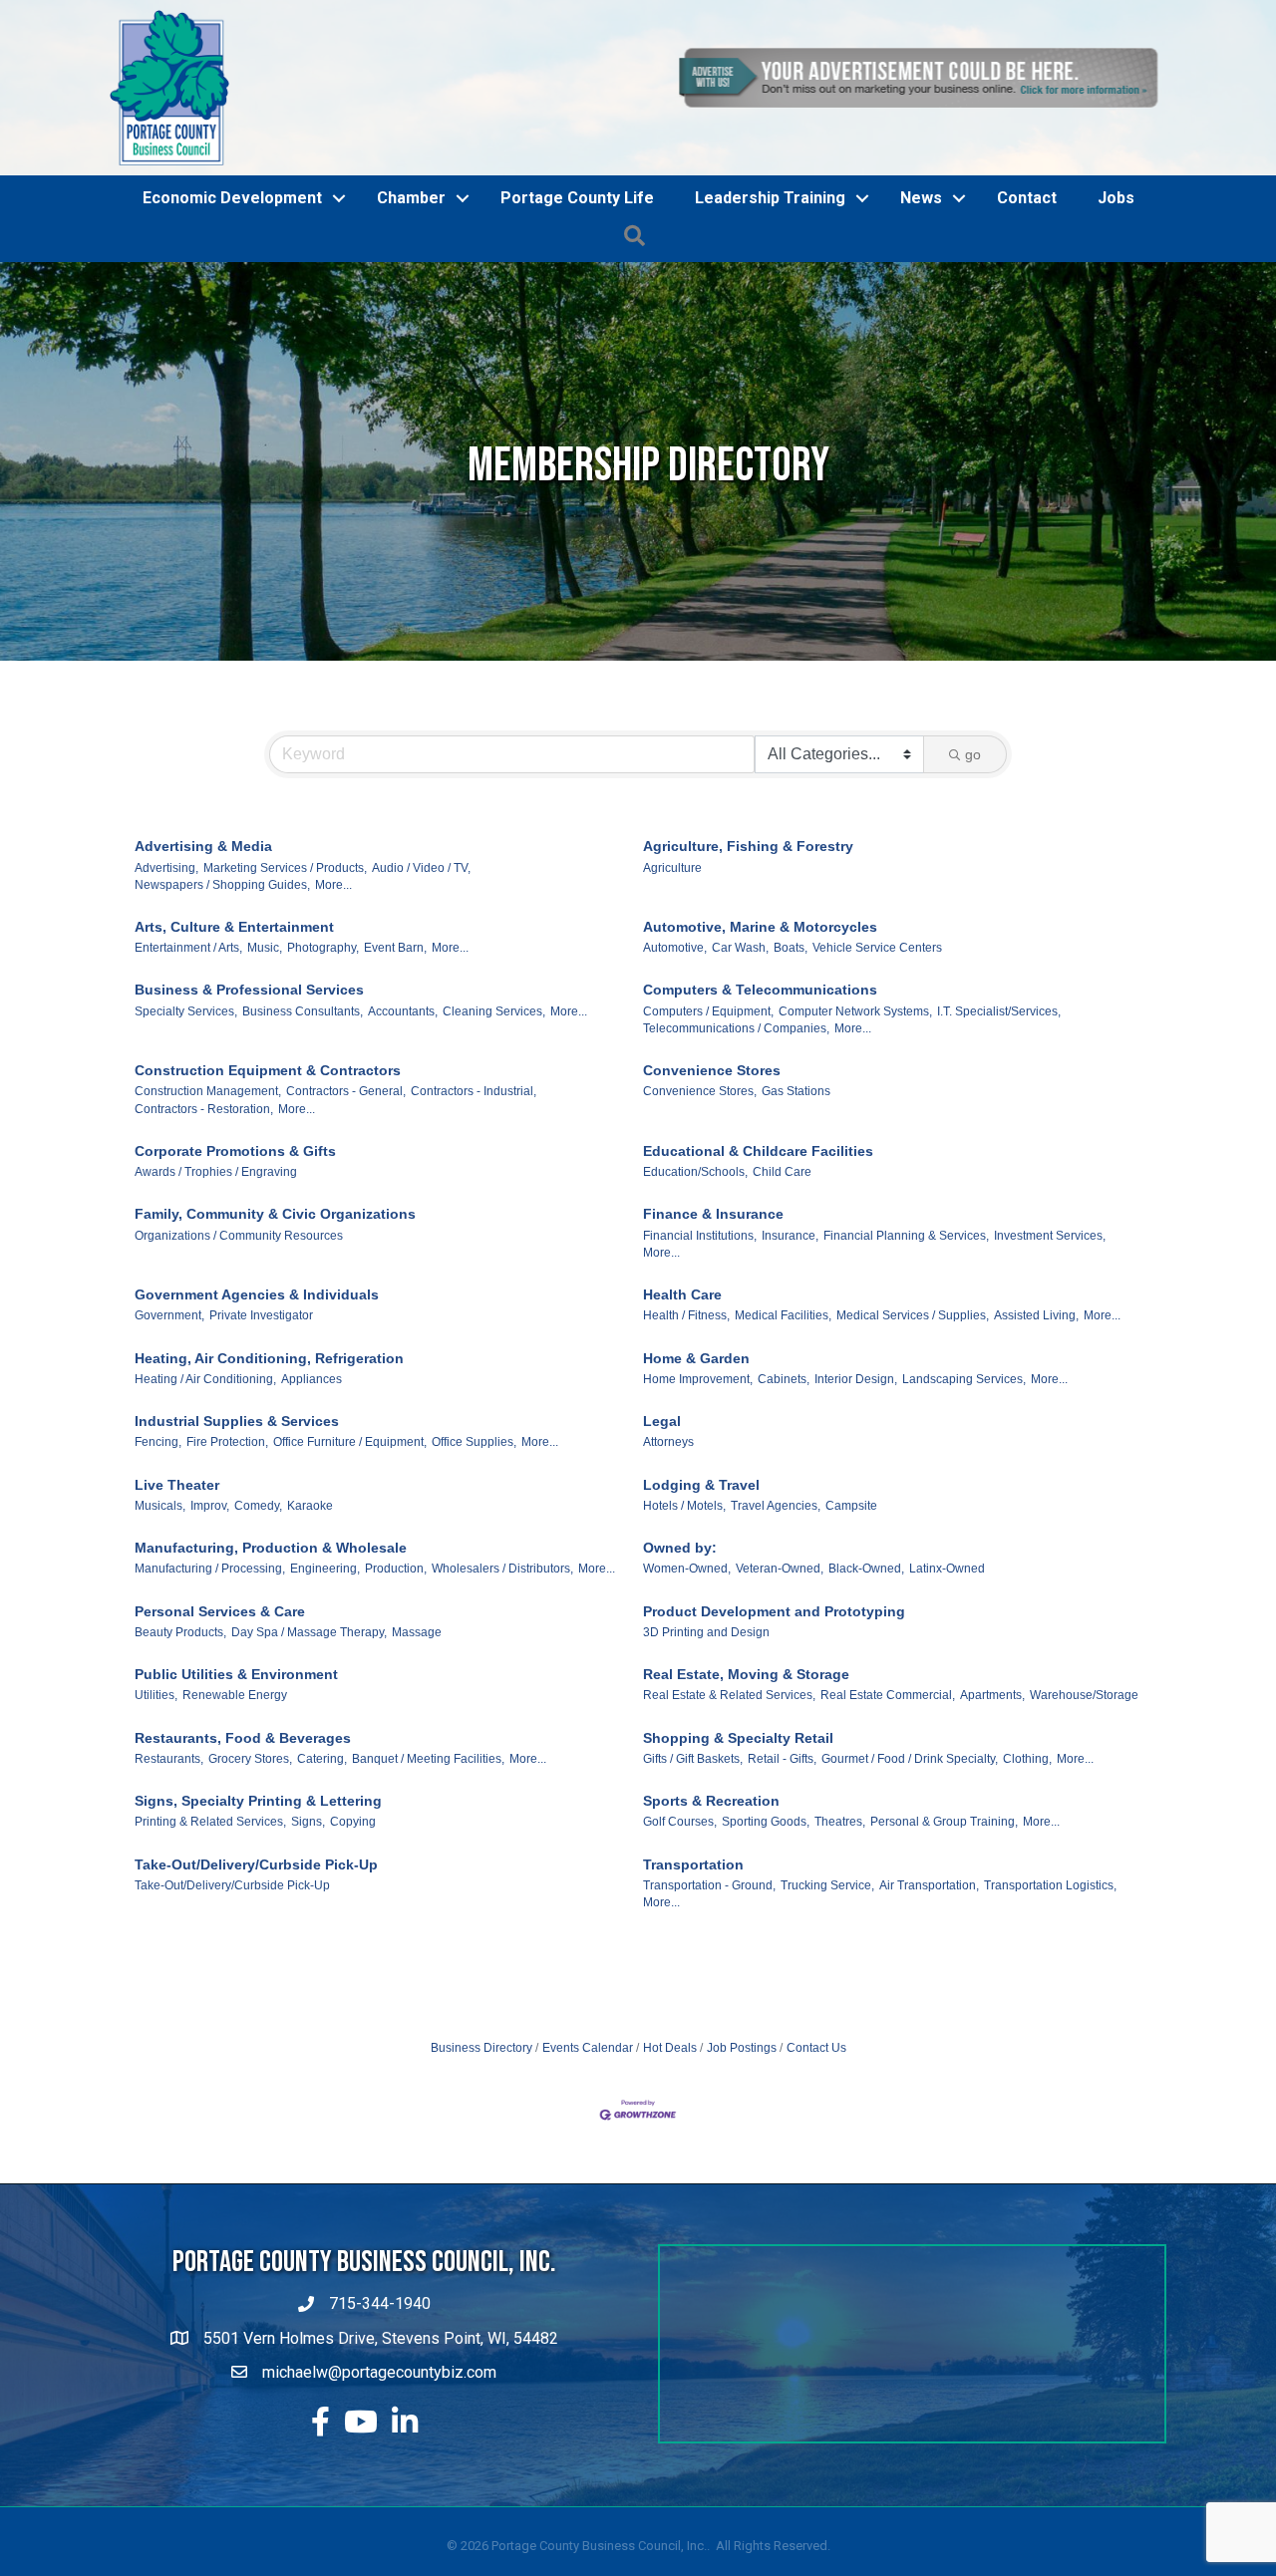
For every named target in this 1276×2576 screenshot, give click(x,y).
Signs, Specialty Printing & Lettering (258, 1914)
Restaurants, (169, 1871)
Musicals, (160, 1618)
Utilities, (156, 1809)
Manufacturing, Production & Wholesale (271, 1661)
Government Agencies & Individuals (257, 1408)
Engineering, (325, 1682)
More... (333, 998)
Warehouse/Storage (1084, 1809)
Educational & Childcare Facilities (758, 1264)
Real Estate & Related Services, (729, 1809)
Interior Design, (856, 1492)
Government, (169, 1429)
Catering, (322, 1871)
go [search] (973, 868)
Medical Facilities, (783, 1429)
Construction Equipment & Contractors (268, 1184)
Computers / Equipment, (708, 1124)
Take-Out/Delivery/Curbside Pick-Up (256, 1977)
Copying (353, 1935)
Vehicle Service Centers (877, 1061)
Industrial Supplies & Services (237, 1535)
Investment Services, (1050, 1348)
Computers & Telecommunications (760, 1103)
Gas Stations (796, 1205)
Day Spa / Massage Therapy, (309, 1745)
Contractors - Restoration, (204, 1222)
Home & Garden (696, 1471)
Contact (1027, 311)
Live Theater (177, 1597)
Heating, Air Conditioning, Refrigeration (269, 1471)
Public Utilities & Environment (236, 1788)
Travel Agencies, (776, 1618)
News (921, 311)
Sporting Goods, (766, 1935)
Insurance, (790, 1348)
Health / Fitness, (686, 1429)
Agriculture (672, 981)
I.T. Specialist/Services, (999, 1124)
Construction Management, (208, 1205)
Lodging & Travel (701, 1597)
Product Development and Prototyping (774, 1724)
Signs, (308, 1935)
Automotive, (675, 1061)
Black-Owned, (866, 1682)
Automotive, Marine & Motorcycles (760, 1040)
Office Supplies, (474, 1556)
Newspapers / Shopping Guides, (222, 998)
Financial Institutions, (700, 1348)
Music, (265, 1061)
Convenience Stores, (700, 1205)
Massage (417, 1745)
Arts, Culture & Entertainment (234, 1040)
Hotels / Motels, (684, 1618)
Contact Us (816, 2161)
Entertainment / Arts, (188, 1061)
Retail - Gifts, (782, 1871)
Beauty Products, (180, 1745)
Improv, (210, 1618)
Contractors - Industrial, (474, 1205)
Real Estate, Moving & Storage (746, 1788)
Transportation (693, 1977)
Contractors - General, (346, 1205)
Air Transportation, (929, 1998)
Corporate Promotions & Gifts (235, 1264)
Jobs (1116, 311)
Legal (662, 1535)
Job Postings (742, 2161)
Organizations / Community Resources (239, 1348)
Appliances (312, 1492)
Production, (396, 1682)
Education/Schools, (695, 1286)
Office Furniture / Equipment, (350, 1556)
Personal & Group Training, (944, 1935)
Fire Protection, (227, 1556)
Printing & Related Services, (210, 1935)
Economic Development (232, 311)
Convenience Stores (712, 1184)
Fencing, (158, 1556)
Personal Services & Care (220, 1724)
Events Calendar (588, 2161)
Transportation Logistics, (1050, 1998)
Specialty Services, (186, 1124)
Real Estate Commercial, (888, 1809)
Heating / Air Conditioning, (205, 1492)
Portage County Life (577, 311)
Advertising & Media (203, 960)
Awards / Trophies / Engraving (216, 1286)
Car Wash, (740, 1061)
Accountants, (403, 1124)
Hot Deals (670, 2161)
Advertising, (166, 981)
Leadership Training (770, 311)
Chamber (411, 311)
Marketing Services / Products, (285, 981)
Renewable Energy (235, 1809)
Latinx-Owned (947, 1682)
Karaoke (310, 1618)
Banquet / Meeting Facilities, (428, 1871)
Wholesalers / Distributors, (502, 1682)
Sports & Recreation (711, 1914)
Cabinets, (784, 1492)
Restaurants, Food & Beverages (243, 1851)
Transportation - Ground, (709, 1998)
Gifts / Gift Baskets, (693, 1871)
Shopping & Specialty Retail (738, 1851)
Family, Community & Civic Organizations (275, 1327)
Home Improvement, (698, 1492)
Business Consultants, (303, 1124)
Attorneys (668, 1556)
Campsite (851, 1618)
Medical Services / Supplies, (913, 1429)
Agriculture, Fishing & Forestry (748, 960)
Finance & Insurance (713, 1327)
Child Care (782, 1286)
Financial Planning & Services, (906, 1348)
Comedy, (258, 1618)
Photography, (323, 1061)
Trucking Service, (827, 1998)
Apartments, (992, 1809)
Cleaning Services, (494, 1124)
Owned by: (680, 1661)
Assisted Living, (1036, 1429)
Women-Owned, (687, 1682)
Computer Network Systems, (855, 1124)
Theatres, (840, 1935)
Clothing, (1027, 1871)
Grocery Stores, (250, 1871)
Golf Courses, (680, 1935)
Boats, (791, 1061)
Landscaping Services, (964, 1492)
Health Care (682, 1408)
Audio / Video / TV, (421, 981)
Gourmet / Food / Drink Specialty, (910, 1871)
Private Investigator (261, 1429)
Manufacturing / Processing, (210, 1682)
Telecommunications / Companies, (736, 1142)
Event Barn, (395, 1061)
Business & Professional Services (249, 1103)
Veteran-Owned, (780, 1682)
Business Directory (481, 2161)
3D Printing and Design (706, 1745)
